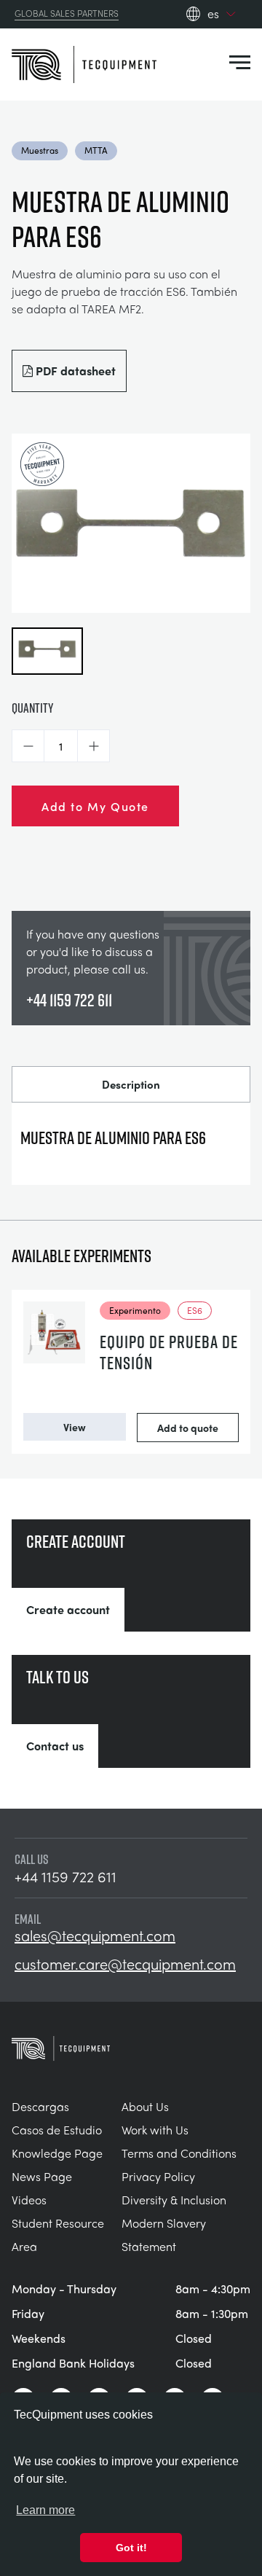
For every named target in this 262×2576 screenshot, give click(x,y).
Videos (29, 2200)
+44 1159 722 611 (69, 1000)
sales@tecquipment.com (95, 1935)
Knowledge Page (57, 2153)
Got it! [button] (131, 2548)
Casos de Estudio (57, 2130)
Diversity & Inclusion (174, 2200)
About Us (145, 2106)
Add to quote (188, 1428)
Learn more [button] (45, 2510)
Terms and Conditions (179, 2153)
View (75, 1427)
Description (131, 1084)
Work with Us (155, 2130)
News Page (42, 2176)
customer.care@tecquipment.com (125, 1964)
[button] (28, 746)
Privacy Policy (158, 2176)
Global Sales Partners (67, 14)
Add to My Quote (95, 806)
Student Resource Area (58, 2235)
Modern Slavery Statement (164, 2235)
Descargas (40, 2106)
